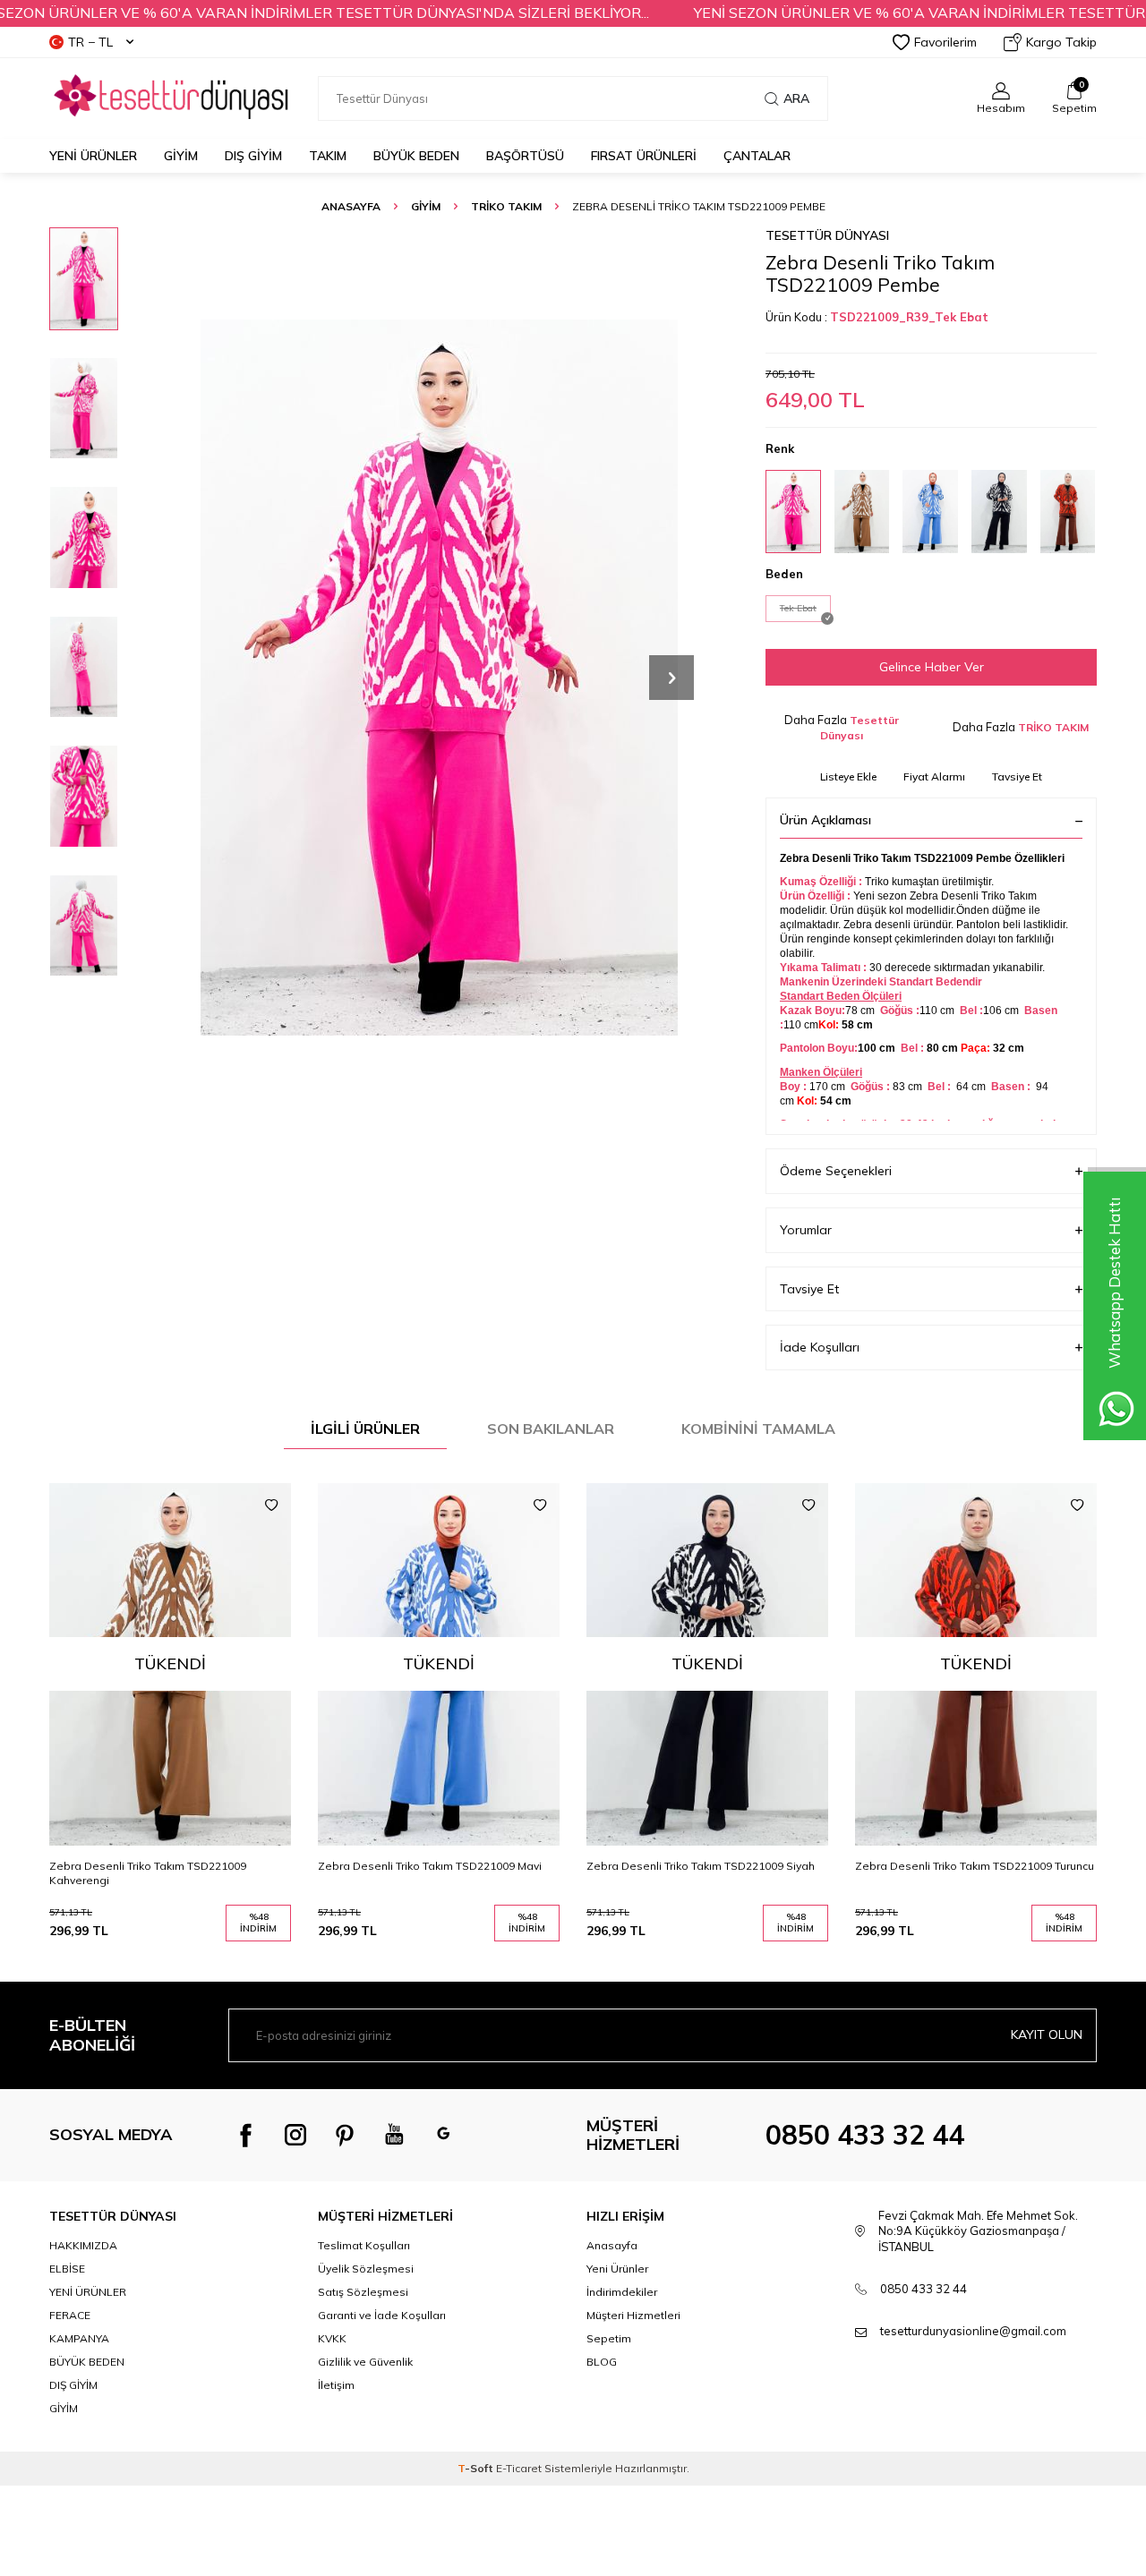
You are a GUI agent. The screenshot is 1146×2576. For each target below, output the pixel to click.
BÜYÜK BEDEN (416, 156)
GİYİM (181, 156)
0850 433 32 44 (865, 2135)
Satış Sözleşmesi (363, 2292)
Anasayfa (351, 206)
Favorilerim (945, 42)
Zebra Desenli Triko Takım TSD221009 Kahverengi (148, 1873)
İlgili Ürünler (365, 1429)
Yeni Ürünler (93, 156)
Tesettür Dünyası (827, 235)
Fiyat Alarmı (934, 776)
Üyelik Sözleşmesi (366, 2269)
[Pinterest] (345, 2135)
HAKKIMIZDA (83, 2245)
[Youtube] (394, 2135)
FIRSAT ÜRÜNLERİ (644, 156)
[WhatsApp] (443, 2135)
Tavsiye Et (1017, 776)
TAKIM (328, 156)
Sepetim (609, 2338)
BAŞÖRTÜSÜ (525, 156)
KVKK (332, 2338)
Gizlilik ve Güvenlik (365, 2362)
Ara (796, 98)
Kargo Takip (1061, 42)
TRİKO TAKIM (506, 206)
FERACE (70, 2315)
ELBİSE (67, 2269)
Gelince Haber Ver (932, 667)
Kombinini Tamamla (758, 1429)
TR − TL (90, 42)
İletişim (336, 2385)
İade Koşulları (820, 1347)
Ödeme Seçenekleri (836, 1171)
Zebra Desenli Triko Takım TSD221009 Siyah (701, 1866)
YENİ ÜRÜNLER (88, 2292)
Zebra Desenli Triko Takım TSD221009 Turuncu (975, 1866)
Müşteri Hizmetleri (633, 2315)
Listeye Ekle (848, 776)
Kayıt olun (1047, 2034)
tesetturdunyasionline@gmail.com (973, 2331)
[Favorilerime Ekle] (271, 1506)
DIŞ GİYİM (253, 156)
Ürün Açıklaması (825, 820)
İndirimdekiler (622, 2292)
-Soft (477, 2468)
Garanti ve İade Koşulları (382, 2315)
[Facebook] (246, 2135)
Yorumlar (806, 1230)
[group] (439, 677)
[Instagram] (295, 2135)
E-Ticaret (519, 2468)
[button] (671, 678)
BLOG (602, 2362)
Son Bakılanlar (551, 1429)
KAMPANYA (79, 2338)
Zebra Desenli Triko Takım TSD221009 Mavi (430, 1866)
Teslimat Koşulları (364, 2245)
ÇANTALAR (757, 156)
